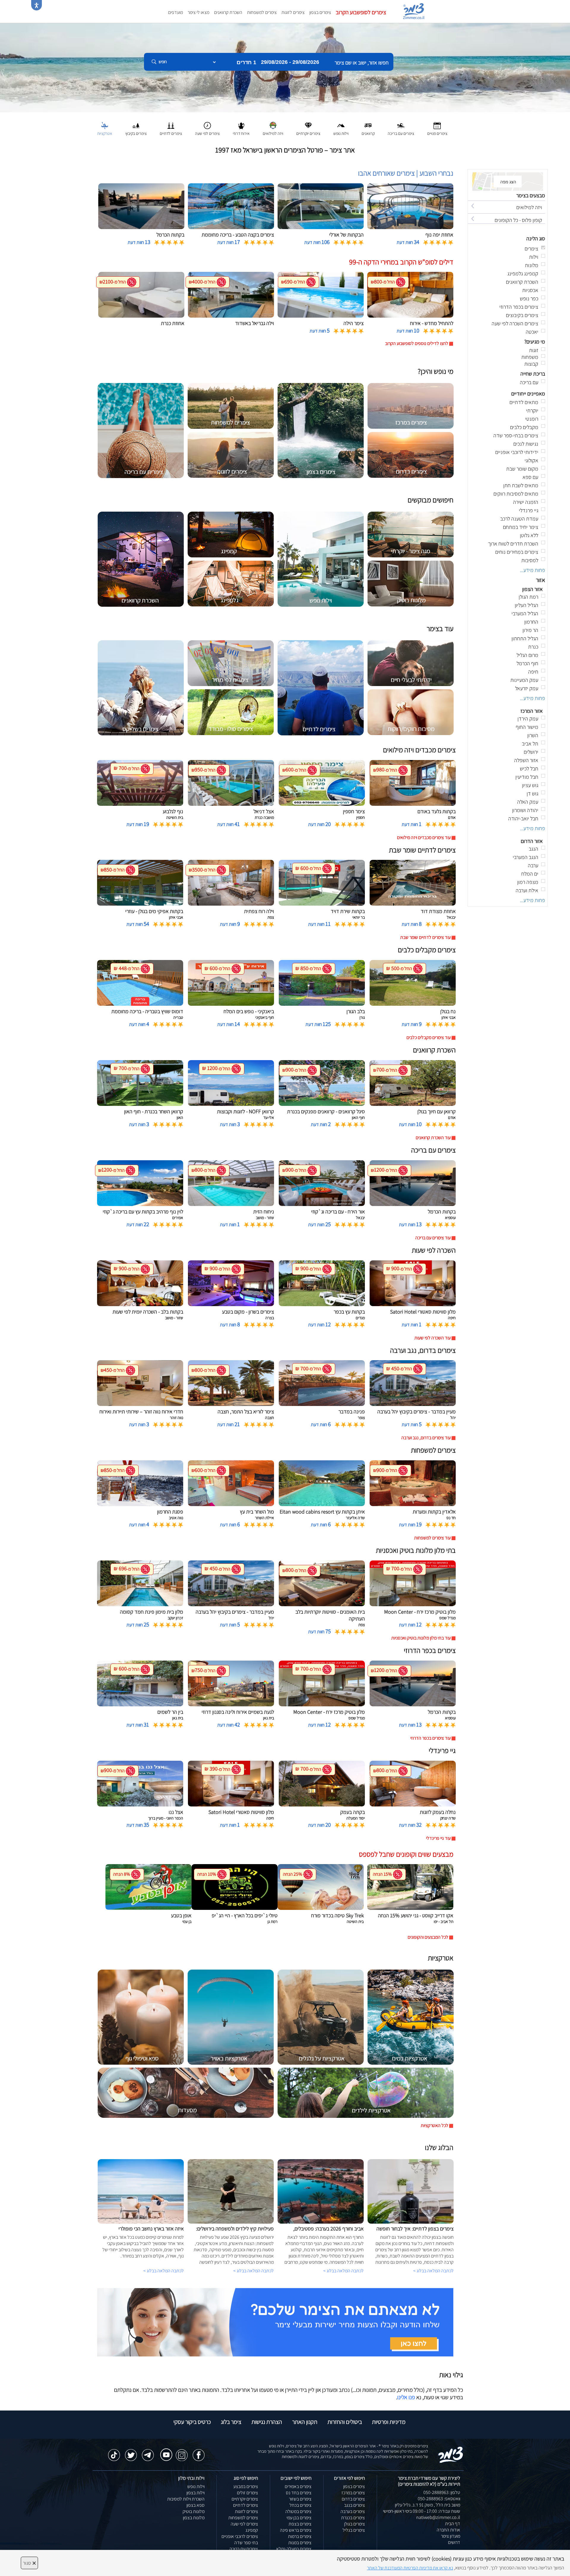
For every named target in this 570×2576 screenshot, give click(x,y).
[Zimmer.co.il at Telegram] (148, 2452)
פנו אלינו (406, 2397)
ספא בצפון (195, 2505)
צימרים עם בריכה (244, 2549)
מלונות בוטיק (194, 2511)
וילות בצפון (195, 2493)
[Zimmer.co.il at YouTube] (165, 2451)
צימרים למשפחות (262, 12)
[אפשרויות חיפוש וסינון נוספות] (214, 92)
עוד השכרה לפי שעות (433, 1338)
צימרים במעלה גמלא (294, 2549)
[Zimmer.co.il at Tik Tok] (114, 2452)
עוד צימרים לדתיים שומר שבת (425, 937)
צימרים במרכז (353, 2493)
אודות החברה (448, 2530)
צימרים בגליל (354, 2530)
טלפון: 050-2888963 (442, 2492)
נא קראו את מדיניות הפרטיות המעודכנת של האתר (410, 2568)
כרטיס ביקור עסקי (192, 2422)
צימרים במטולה (298, 2511)
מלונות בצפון (194, 2518)
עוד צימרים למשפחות (432, 1538)
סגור (29, 2563)
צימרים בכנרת (353, 2518)
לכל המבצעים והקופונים (428, 1937)
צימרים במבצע (246, 2486)
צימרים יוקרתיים (245, 2499)
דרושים (454, 2542)
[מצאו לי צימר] (275, 2322)
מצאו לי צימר (198, 12)
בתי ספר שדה (246, 2543)
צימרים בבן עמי (299, 2518)
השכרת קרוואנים (228, 12)
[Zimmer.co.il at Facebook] (199, 2452)
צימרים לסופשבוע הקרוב (361, 12)
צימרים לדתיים (246, 2505)
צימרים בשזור (300, 2499)
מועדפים (175, 12)
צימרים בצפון (320, 12)
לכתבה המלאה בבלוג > (164, 2271)
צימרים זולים (247, 2493)
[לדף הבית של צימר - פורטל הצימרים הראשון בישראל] (451, 2454)
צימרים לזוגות (293, 12)
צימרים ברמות (300, 2536)
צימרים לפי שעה (244, 2524)
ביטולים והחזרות (345, 2422)
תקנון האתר (305, 2422)
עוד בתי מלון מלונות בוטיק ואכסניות (421, 1638)
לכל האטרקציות (434, 2125)
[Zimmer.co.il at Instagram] (182, 2452)
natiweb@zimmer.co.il (438, 2517)
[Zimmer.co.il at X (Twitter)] (131, 2452)
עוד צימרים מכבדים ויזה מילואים (424, 837)
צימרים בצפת (300, 2524)
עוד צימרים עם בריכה (433, 1238)
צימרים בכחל (300, 2505)
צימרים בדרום (353, 2499)
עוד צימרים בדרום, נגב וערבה (426, 1438)
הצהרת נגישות (267, 2422)
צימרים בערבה (353, 2511)
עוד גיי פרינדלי (438, 1838)
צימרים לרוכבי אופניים (240, 2536)
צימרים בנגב (354, 2505)
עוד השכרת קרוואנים (433, 1138)
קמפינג (252, 2530)
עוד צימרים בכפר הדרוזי (430, 1738)
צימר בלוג (231, 2422)
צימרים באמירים (298, 2486)
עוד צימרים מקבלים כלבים (429, 1037)
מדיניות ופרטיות (389, 2422)
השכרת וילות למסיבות (186, 2499)
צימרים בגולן (354, 2524)
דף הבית (453, 2524)
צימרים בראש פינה (296, 2530)
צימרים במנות (300, 2543)
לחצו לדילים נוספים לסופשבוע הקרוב (417, 343)
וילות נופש (196, 2486)
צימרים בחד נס (299, 2493)
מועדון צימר (451, 2536)
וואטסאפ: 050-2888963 (439, 2499)
